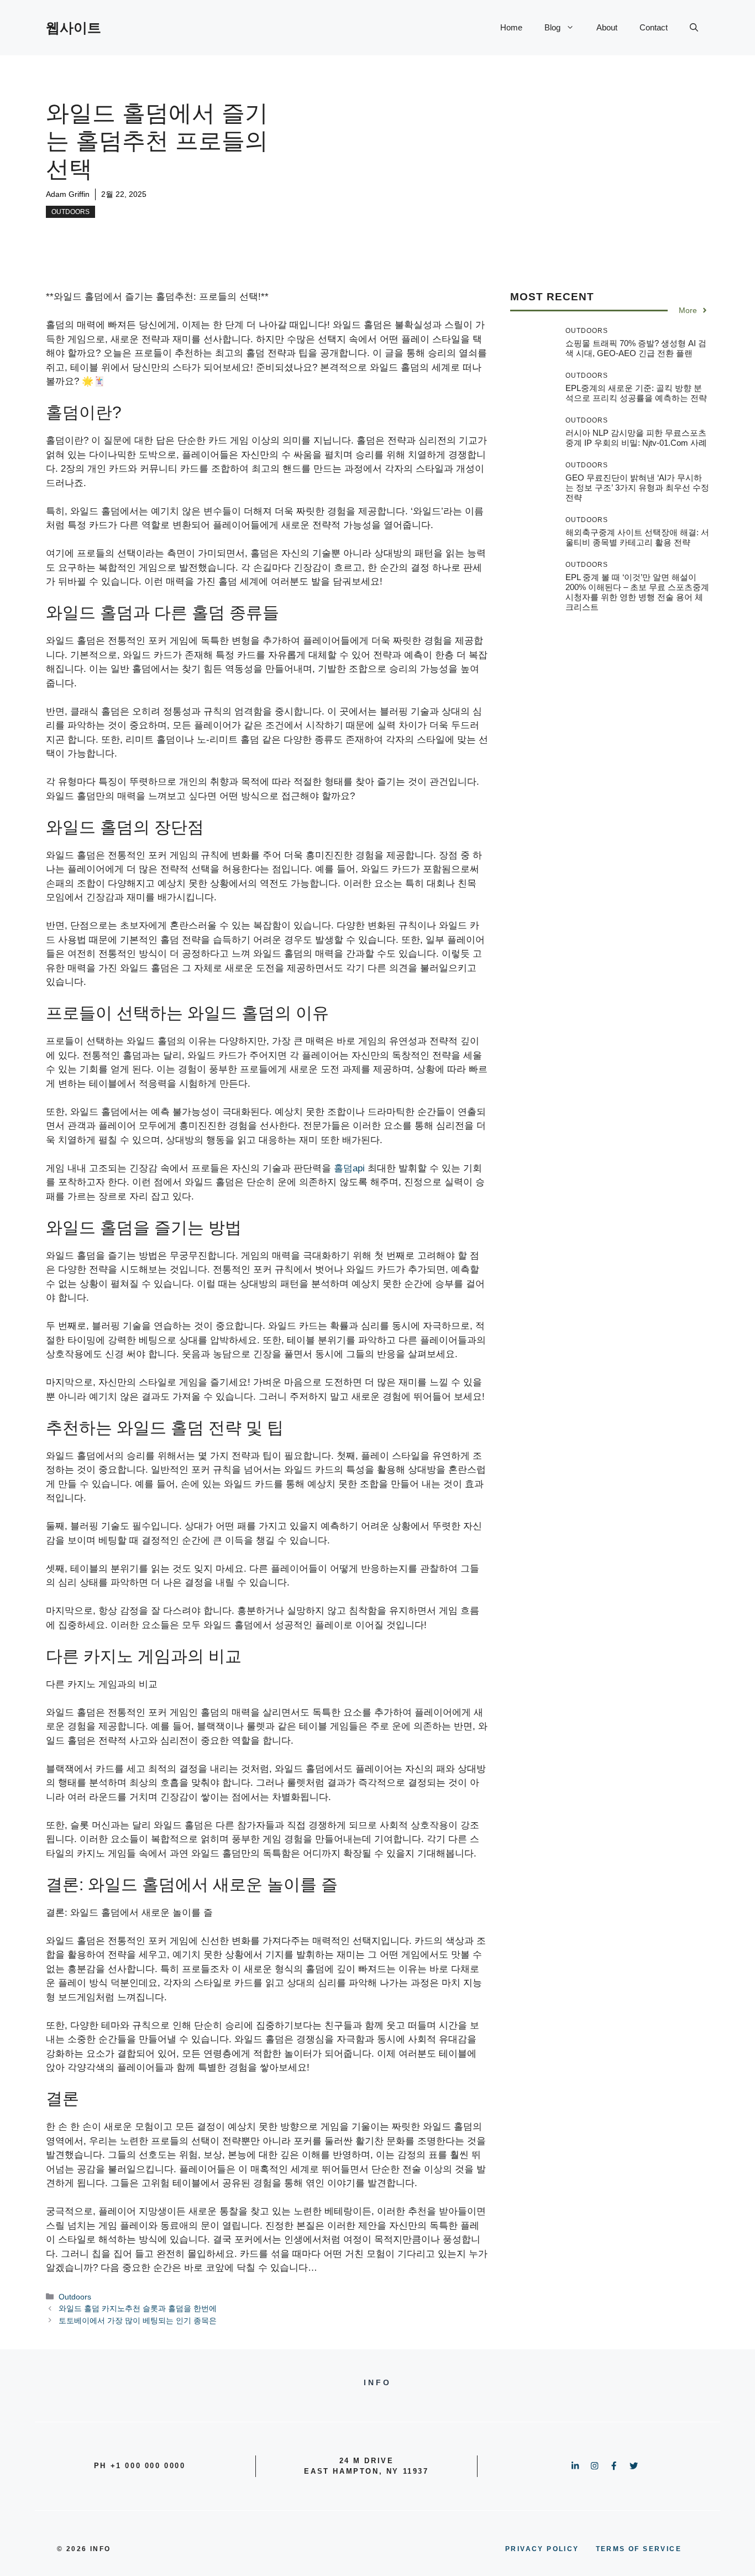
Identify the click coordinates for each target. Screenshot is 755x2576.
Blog (552, 27)
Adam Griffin (68, 194)
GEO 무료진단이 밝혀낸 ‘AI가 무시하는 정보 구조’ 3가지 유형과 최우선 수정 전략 (637, 487)
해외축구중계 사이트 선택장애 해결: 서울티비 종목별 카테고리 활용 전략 (637, 537)
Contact (654, 27)
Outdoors (70, 212)
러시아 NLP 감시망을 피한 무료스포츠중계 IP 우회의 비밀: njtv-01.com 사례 (636, 438)
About (607, 27)
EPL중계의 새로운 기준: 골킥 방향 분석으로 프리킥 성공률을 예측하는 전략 (636, 393)
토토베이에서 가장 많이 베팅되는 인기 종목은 (138, 2321)
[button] (694, 28)
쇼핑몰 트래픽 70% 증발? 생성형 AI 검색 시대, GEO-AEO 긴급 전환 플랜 (636, 348)
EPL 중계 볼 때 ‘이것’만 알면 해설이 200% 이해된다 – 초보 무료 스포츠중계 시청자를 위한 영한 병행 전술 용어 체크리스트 (637, 592)
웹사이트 (74, 28)
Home (511, 27)
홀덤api (349, 1168)
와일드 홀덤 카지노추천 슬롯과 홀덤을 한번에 (138, 2308)
